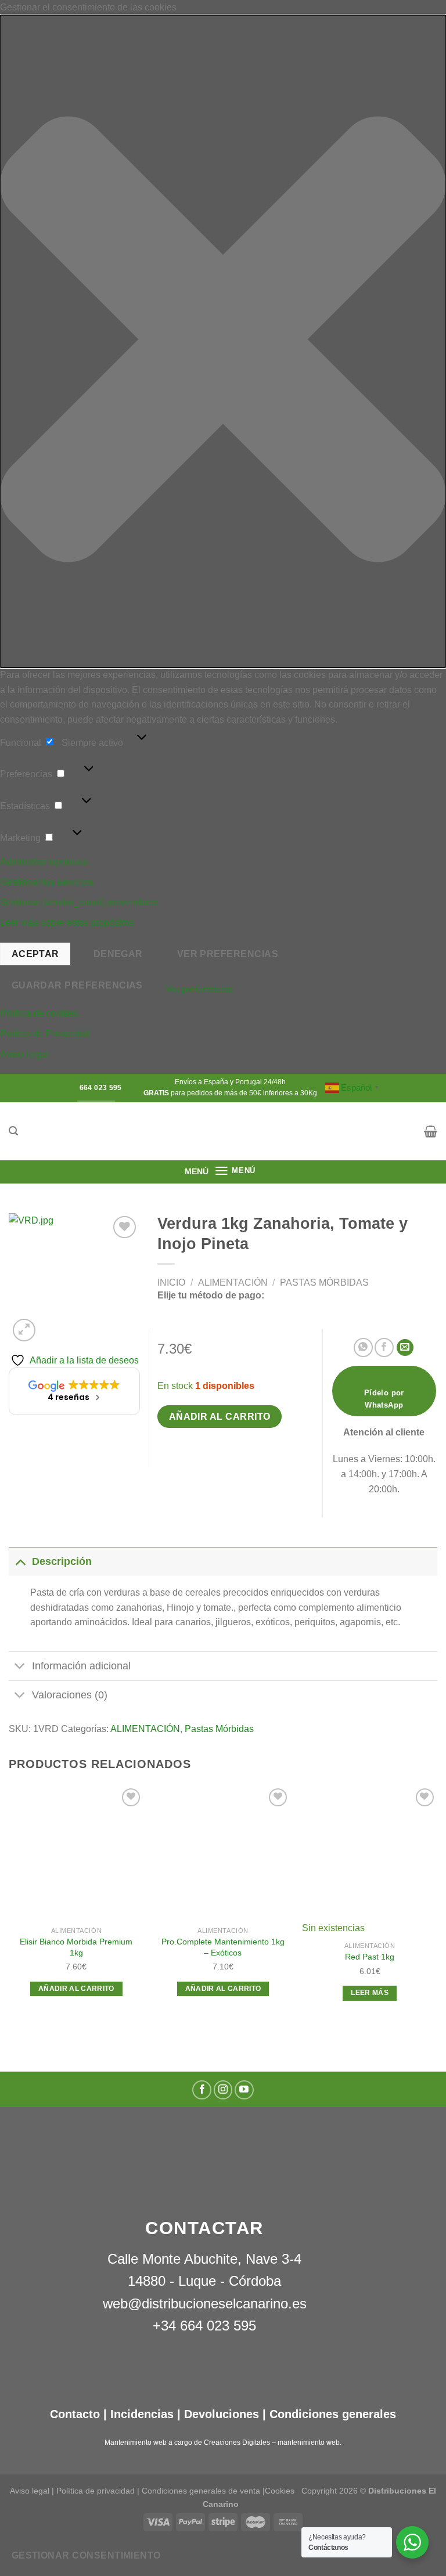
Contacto (75, 2414)
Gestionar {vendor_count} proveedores (79, 902)
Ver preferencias (228, 954)
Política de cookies (39, 1013)
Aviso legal (30, 2491)
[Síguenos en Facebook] (202, 2090)
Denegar (118, 954)
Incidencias (140, 2414)
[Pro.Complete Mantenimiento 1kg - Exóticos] (223, 1853)
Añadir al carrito (220, 1417)
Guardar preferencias (77, 985)
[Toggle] (20, 1561)
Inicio (171, 1282)
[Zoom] (24, 1330)
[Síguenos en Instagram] (223, 2090)
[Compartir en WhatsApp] (363, 1347)
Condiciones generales (333, 2414)
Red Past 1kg (370, 1957)
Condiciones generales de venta (202, 2491)
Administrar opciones (44, 862)
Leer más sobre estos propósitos (67, 923)
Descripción (62, 1561)
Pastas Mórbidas (324, 1282)
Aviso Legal (24, 1054)
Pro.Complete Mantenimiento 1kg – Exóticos (223, 1947)
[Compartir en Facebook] (384, 1347)
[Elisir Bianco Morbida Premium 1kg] (76, 1853)
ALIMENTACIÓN (233, 1282)
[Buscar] (13, 1131)
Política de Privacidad (45, 1033)
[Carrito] (431, 1131)
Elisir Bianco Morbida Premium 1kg (76, 1947)
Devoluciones (222, 2414)
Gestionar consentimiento (86, 2555)
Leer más (370, 1993)
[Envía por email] (405, 1347)
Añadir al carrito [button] (76, 1989)
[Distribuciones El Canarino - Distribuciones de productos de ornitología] (223, 1131)
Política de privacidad (96, 2491)
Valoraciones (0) (70, 1695)
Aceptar (35, 954)
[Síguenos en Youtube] (244, 2090)
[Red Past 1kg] (370, 1853)
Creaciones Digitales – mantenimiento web (272, 2442)
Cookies (280, 2491)
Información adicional (81, 1666)
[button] (223, 342)
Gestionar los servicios (47, 882)
